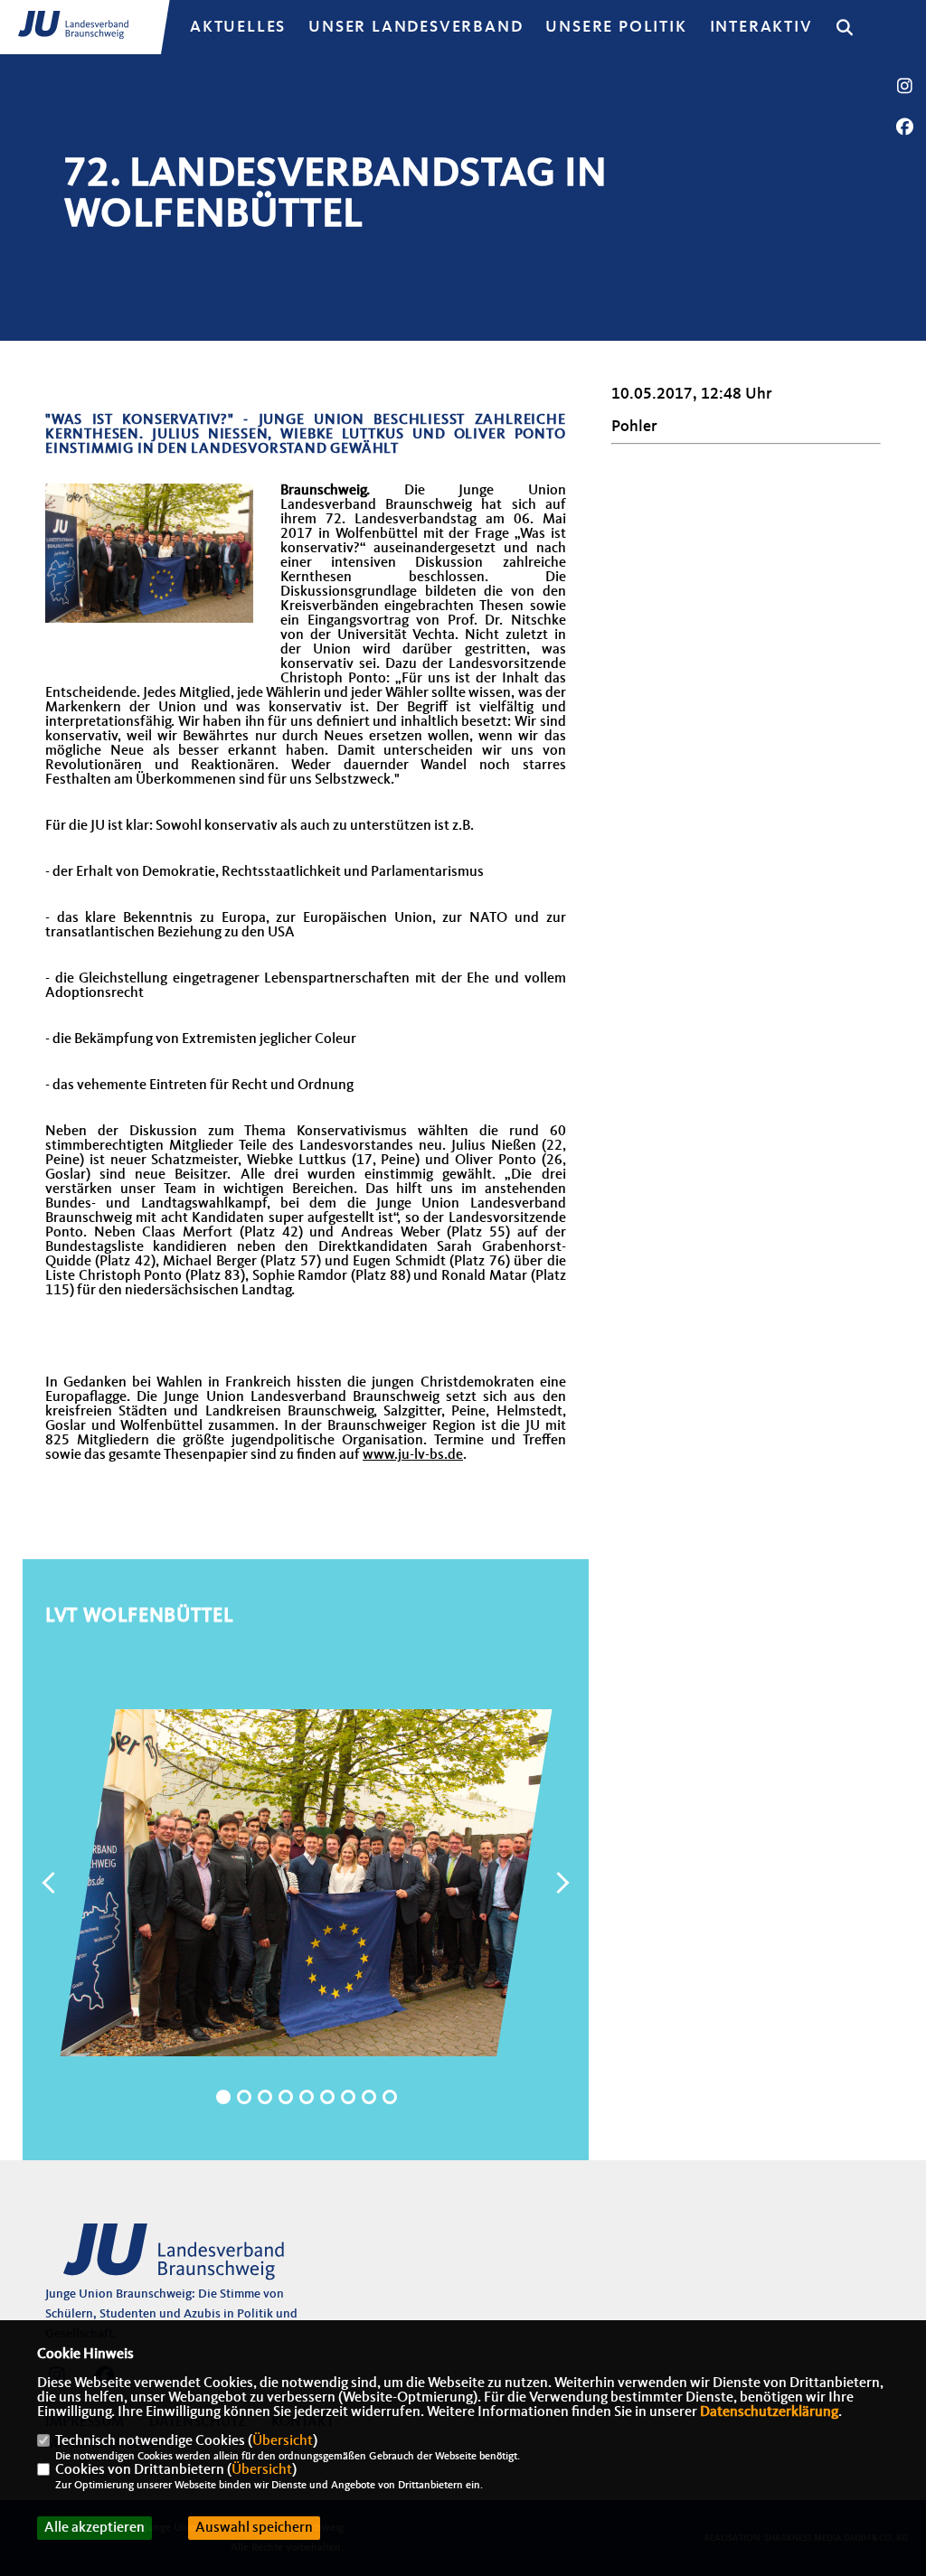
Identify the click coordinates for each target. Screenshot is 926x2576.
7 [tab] (348, 2097)
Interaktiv (761, 27)
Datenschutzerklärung (769, 2412)
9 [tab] (390, 2097)
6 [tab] (327, 2097)
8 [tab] (369, 2097)
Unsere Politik (616, 27)
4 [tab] (286, 2097)
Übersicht (283, 2441)
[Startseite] (185, 2260)
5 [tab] (307, 2097)
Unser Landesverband (416, 27)
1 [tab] (223, 2097)
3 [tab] (265, 2097)
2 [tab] (244, 2097)
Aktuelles (238, 27)
